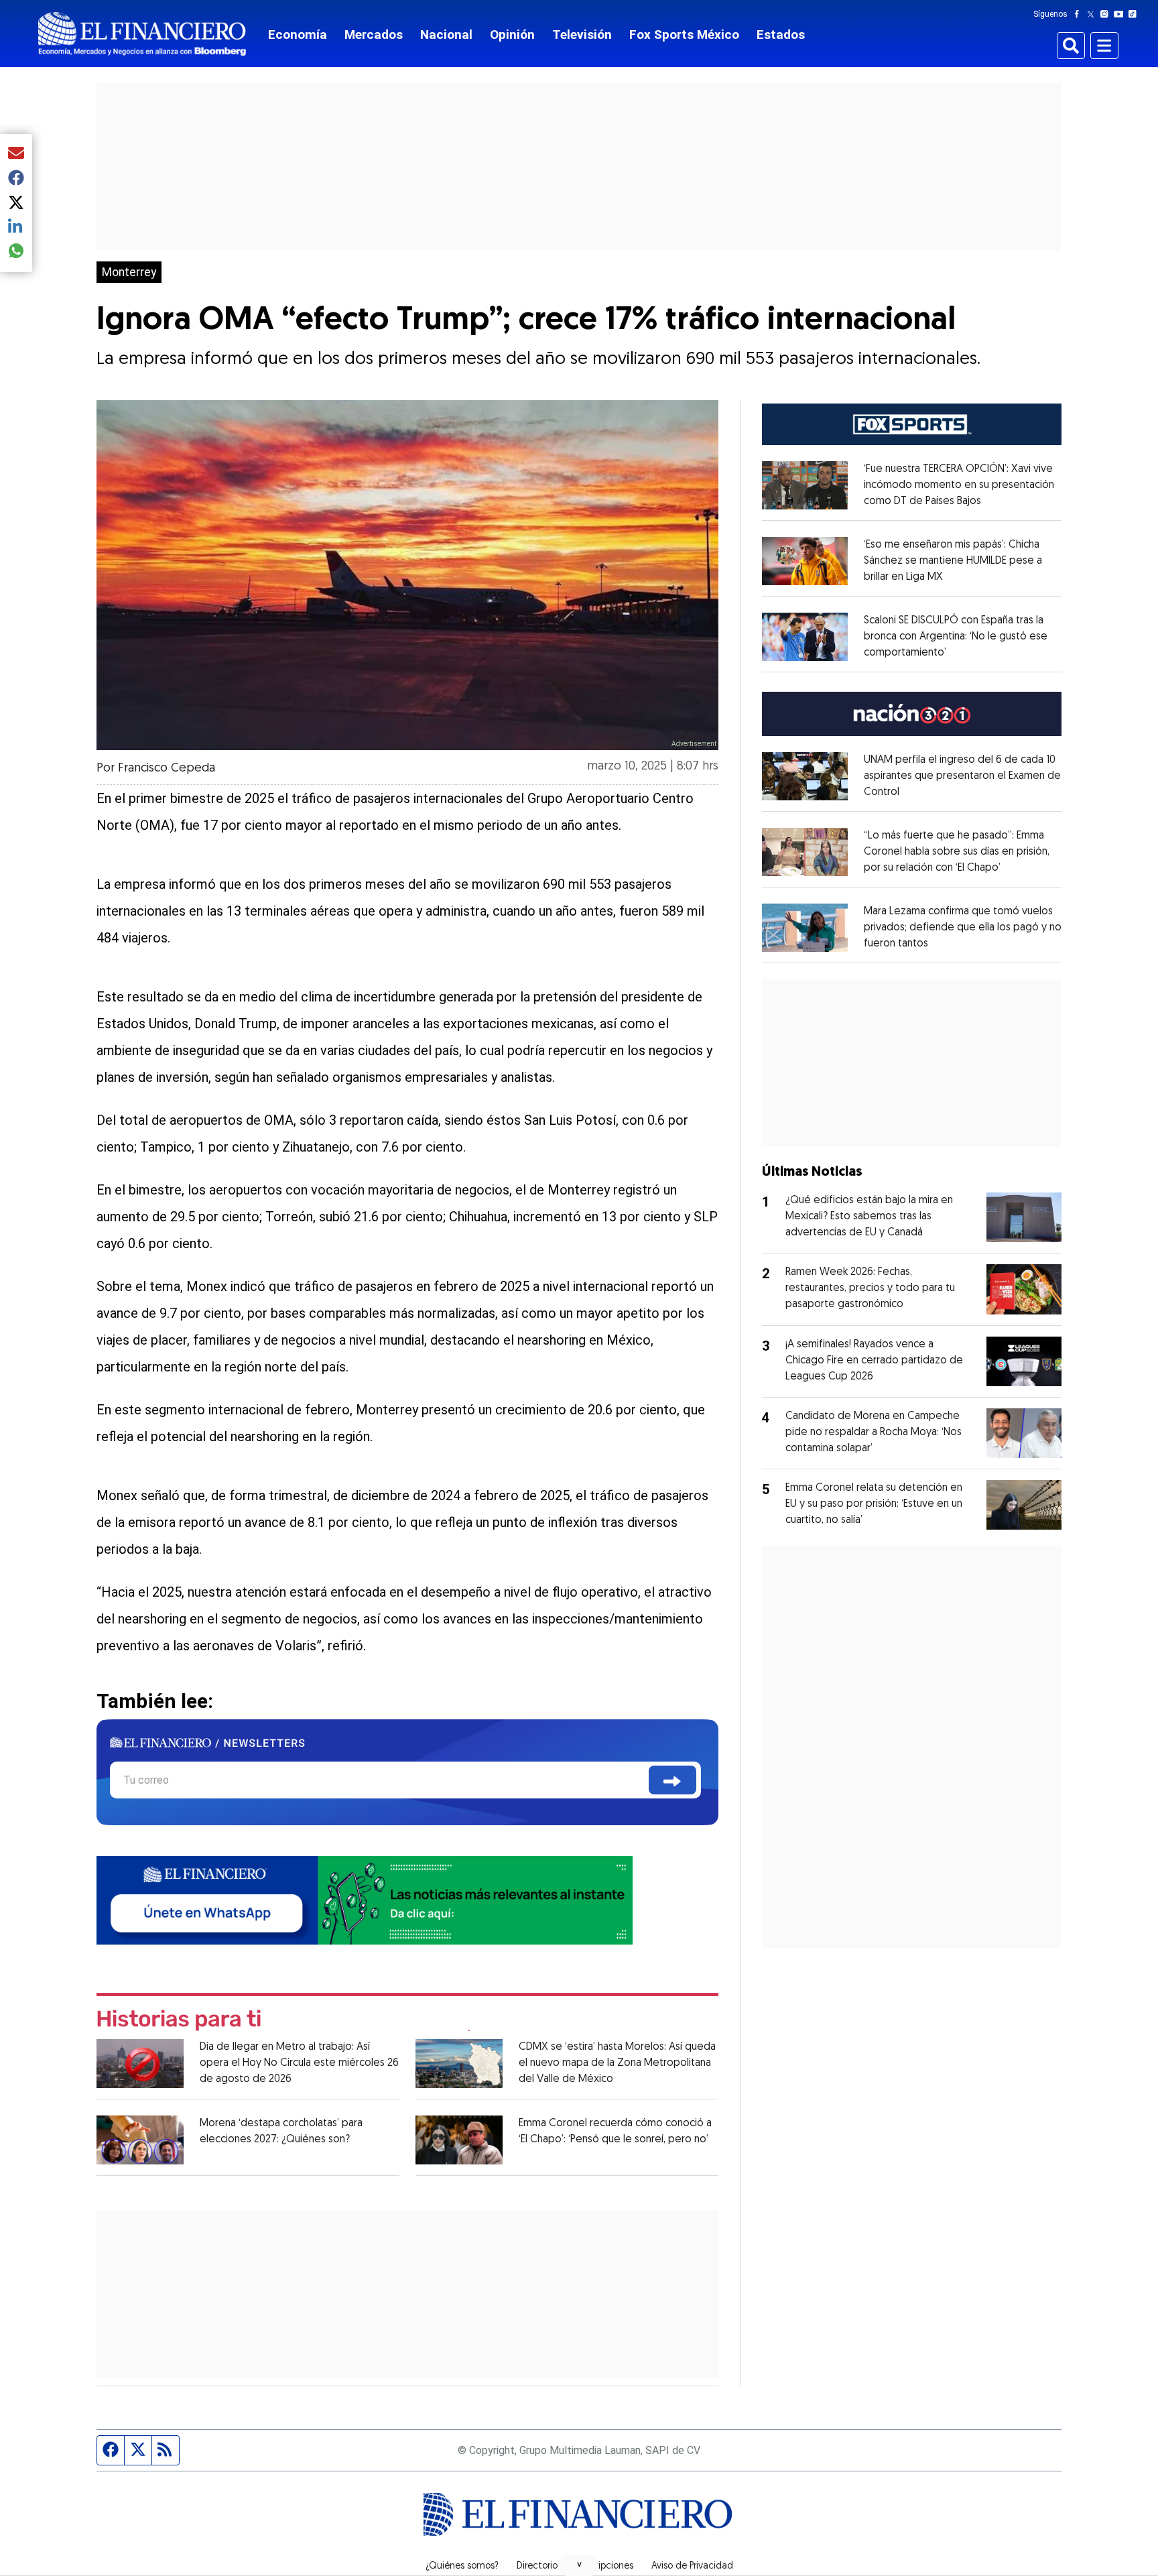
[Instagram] (1107, 14)
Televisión (582, 35)
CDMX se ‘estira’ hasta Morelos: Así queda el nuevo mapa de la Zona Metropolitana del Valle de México (617, 2063)
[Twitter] (1093, 14)
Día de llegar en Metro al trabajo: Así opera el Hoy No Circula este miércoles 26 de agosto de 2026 (299, 2063)
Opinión (512, 35)
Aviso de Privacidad (692, 2567)
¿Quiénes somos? (462, 2567)
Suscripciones (604, 2567)
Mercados (374, 35)
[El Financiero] (142, 34)
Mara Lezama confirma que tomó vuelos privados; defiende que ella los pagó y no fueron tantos (963, 928)
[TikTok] (1135, 14)
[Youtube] (1121, 14)
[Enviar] (672, 1780)
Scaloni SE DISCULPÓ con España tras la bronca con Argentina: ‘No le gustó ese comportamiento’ (956, 637)
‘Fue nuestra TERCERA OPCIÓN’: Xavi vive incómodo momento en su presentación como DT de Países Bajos (959, 485)
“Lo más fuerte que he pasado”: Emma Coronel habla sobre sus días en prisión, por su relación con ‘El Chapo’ (957, 852)
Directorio (537, 2567)
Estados (781, 35)
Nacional (446, 35)
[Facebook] (1080, 14)
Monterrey (129, 272)
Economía (298, 35)
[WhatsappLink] (365, 1899)
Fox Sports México (684, 35)
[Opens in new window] (805, 485)
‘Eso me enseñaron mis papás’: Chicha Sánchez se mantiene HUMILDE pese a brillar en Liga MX (953, 561)
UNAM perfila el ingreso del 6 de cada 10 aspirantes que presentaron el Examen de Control (962, 776)
